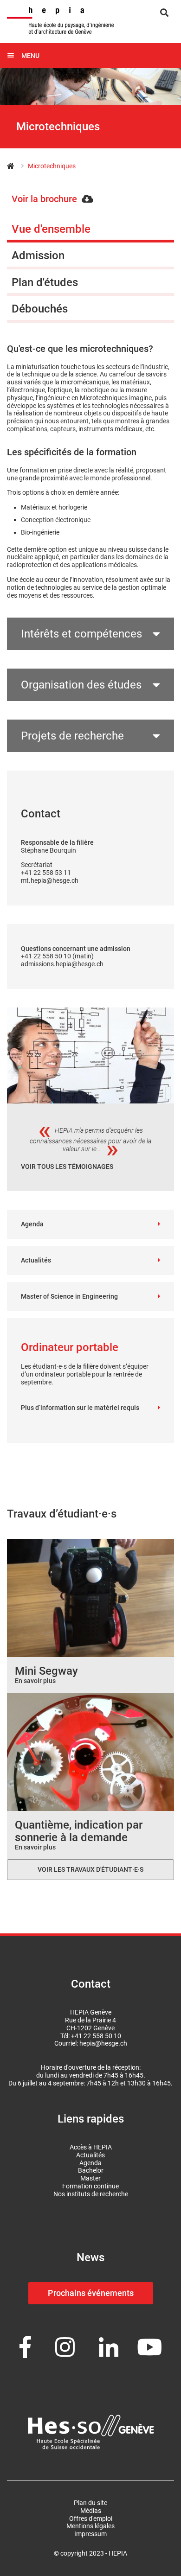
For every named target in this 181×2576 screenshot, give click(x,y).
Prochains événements (91, 2293)
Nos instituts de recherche (91, 2194)
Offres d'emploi (91, 2519)
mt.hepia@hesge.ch (50, 880)
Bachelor (91, 2170)
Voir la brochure (44, 199)
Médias (91, 2511)
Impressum (90, 2534)
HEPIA (15, 166)
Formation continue (90, 2186)
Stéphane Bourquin (48, 850)
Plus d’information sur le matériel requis (80, 1408)
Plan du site (90, 2503)
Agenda (32, 1224)
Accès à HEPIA (91, 2147)
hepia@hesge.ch (103, 2043)
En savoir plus (35, 1681)
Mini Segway (46, 1671)
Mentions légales (90, 2526)
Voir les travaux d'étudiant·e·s (90, 1869)
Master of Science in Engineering (69, 1296)
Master (90, 2178)
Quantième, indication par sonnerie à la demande (79, 1831)
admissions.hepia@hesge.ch (62, 964)
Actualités (36, 1260)
